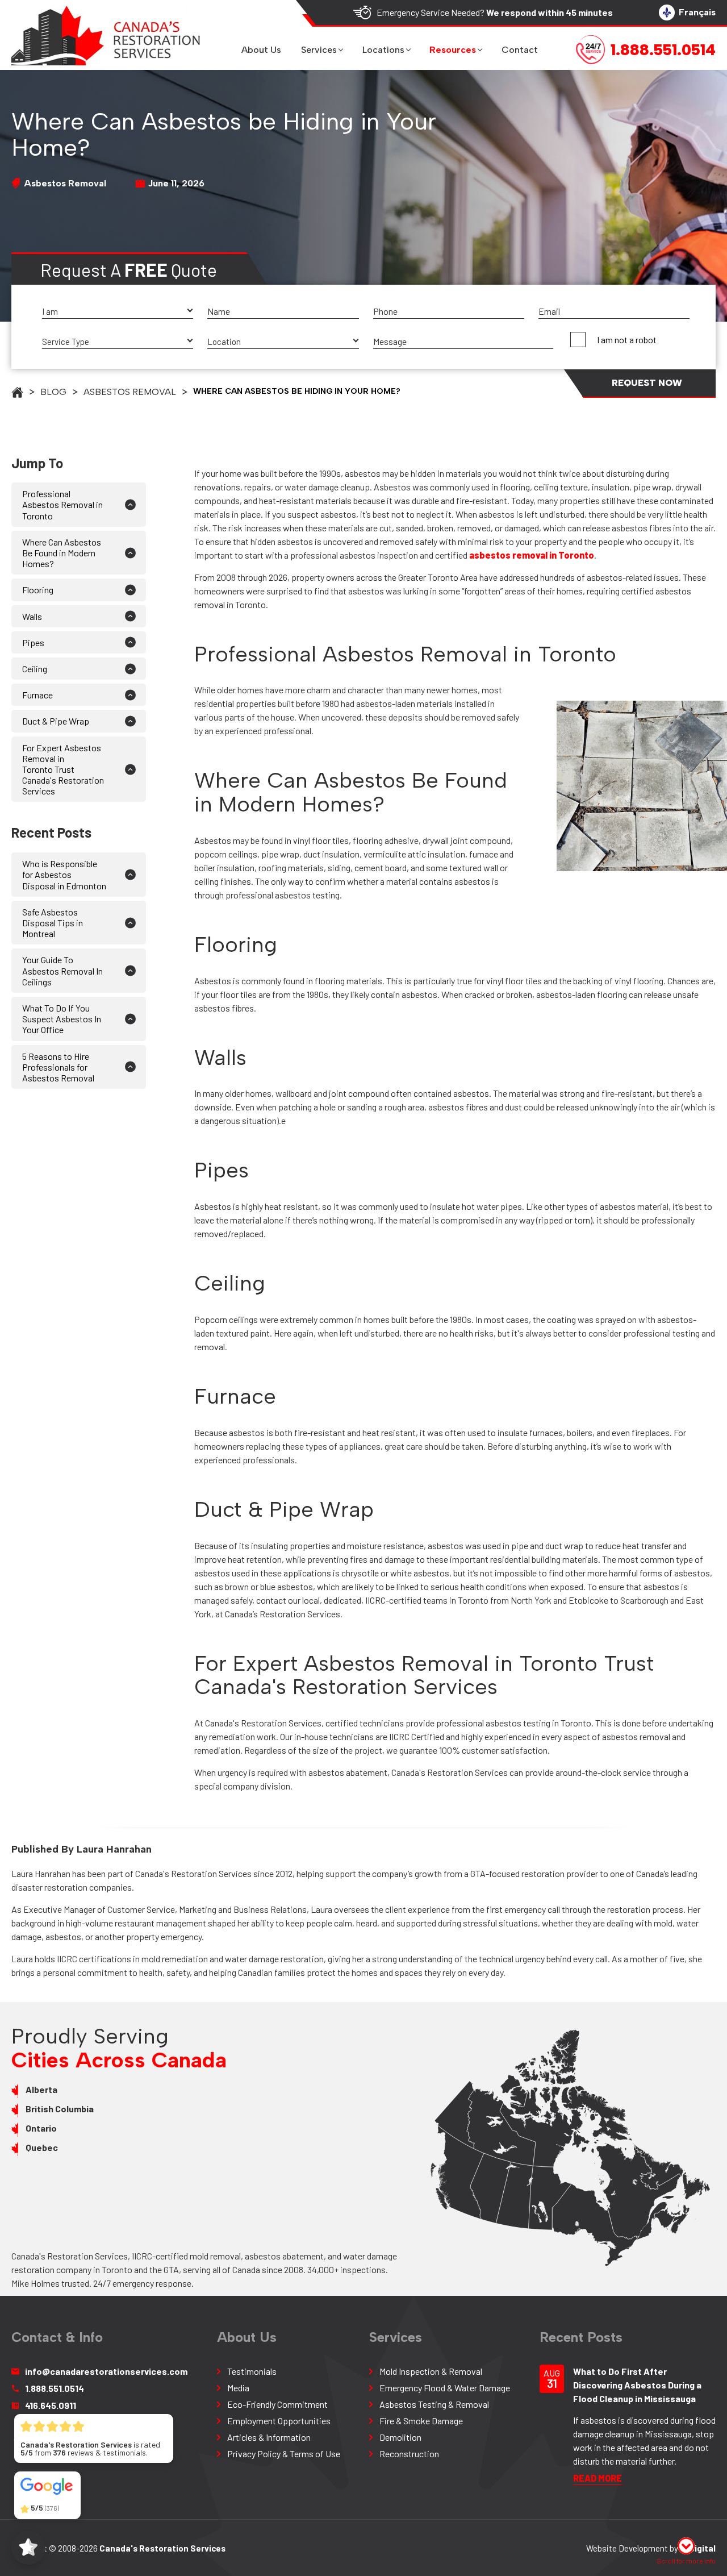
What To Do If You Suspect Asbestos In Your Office (62, 1019)
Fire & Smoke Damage (421, 2421)
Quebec (42, 2147)
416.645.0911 (51, 2405)
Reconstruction (409, 2454)
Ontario (41, 2128)
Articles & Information (269, 2437)
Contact (520, 50)
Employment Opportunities (279, 2421)
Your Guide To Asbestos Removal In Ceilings (62, 970)
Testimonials (252, 2371)
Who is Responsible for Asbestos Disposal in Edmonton (64, 874)
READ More (598, 2478)
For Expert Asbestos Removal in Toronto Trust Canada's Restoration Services (63, 769)
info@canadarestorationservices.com (106, 2371)
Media (238, 2388)
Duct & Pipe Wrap (56, 721)
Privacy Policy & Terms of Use (284, 2454)
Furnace (37, 695)
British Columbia (60, 2109)
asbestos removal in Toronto (532, 555)
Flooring (38, 590)
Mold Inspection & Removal (431, 2371)
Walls (33, 616)
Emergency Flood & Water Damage (445, 2388)
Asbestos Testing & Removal (434, 2404)
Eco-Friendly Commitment (277, 2404)
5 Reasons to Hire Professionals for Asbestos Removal (58, 1067)
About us (261, 50)
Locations (383, 50)
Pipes (34, 642)
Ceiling (35, 669)
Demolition (400, 2437)
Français (697, 12)
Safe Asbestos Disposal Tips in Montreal (53, 923)
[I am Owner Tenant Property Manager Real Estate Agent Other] (118, 312)
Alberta (41, 2089)
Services (319, 50)
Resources (453, 50)
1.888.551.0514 (55, 2388)
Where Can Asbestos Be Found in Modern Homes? (62, 553)
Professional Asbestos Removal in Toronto (62, 504)
